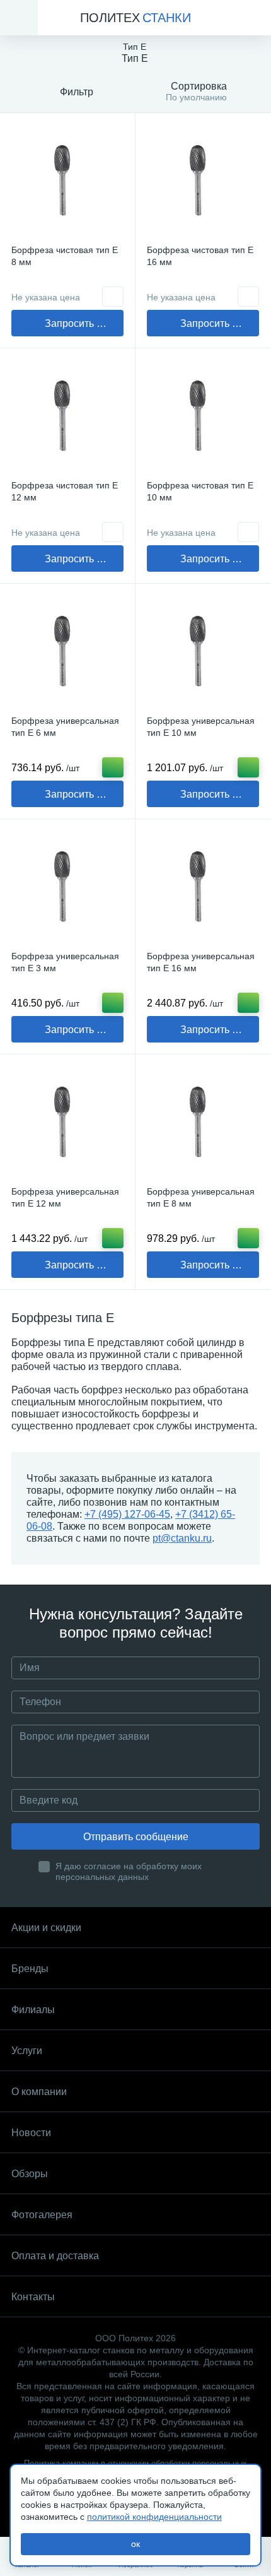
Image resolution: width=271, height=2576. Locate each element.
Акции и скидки (46, 1928)
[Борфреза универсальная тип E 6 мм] (67, 651)
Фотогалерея (42, 2215)
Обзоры (30, 2174)
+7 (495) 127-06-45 (127, 1514)
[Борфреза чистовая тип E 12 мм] (67, 416)
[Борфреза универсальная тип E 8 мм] (203, 1122)
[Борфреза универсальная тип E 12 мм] (67, 1122)
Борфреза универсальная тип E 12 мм (65, 1197)
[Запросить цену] (113, 297)
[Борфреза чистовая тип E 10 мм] (203, 416)
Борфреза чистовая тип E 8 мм (65, 256)
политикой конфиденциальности (154, 2517)
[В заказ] (113, 767)
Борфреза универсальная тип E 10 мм (201, 727)
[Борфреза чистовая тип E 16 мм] (203, 180)
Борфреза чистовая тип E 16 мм (200, 256)
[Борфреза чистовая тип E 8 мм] (67, 180)
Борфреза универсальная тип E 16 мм (201, 962)
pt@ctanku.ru (182, 1538)
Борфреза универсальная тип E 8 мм (201, 1197)
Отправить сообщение (136, 1837)
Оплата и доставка (55, 2256)
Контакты (33, 2297)
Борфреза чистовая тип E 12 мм (65, 491)
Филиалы (33, 2010)
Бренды (30, 1969)
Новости (31, 2133)
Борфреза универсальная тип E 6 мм (65, 727)
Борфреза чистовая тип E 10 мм (200, 491)
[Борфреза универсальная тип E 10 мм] (203, 651)
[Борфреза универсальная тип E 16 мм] (203, 887)
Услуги (27, 2051)
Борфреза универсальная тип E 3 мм (65, 962)
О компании (39, 2092)
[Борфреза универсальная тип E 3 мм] (67, 887)
